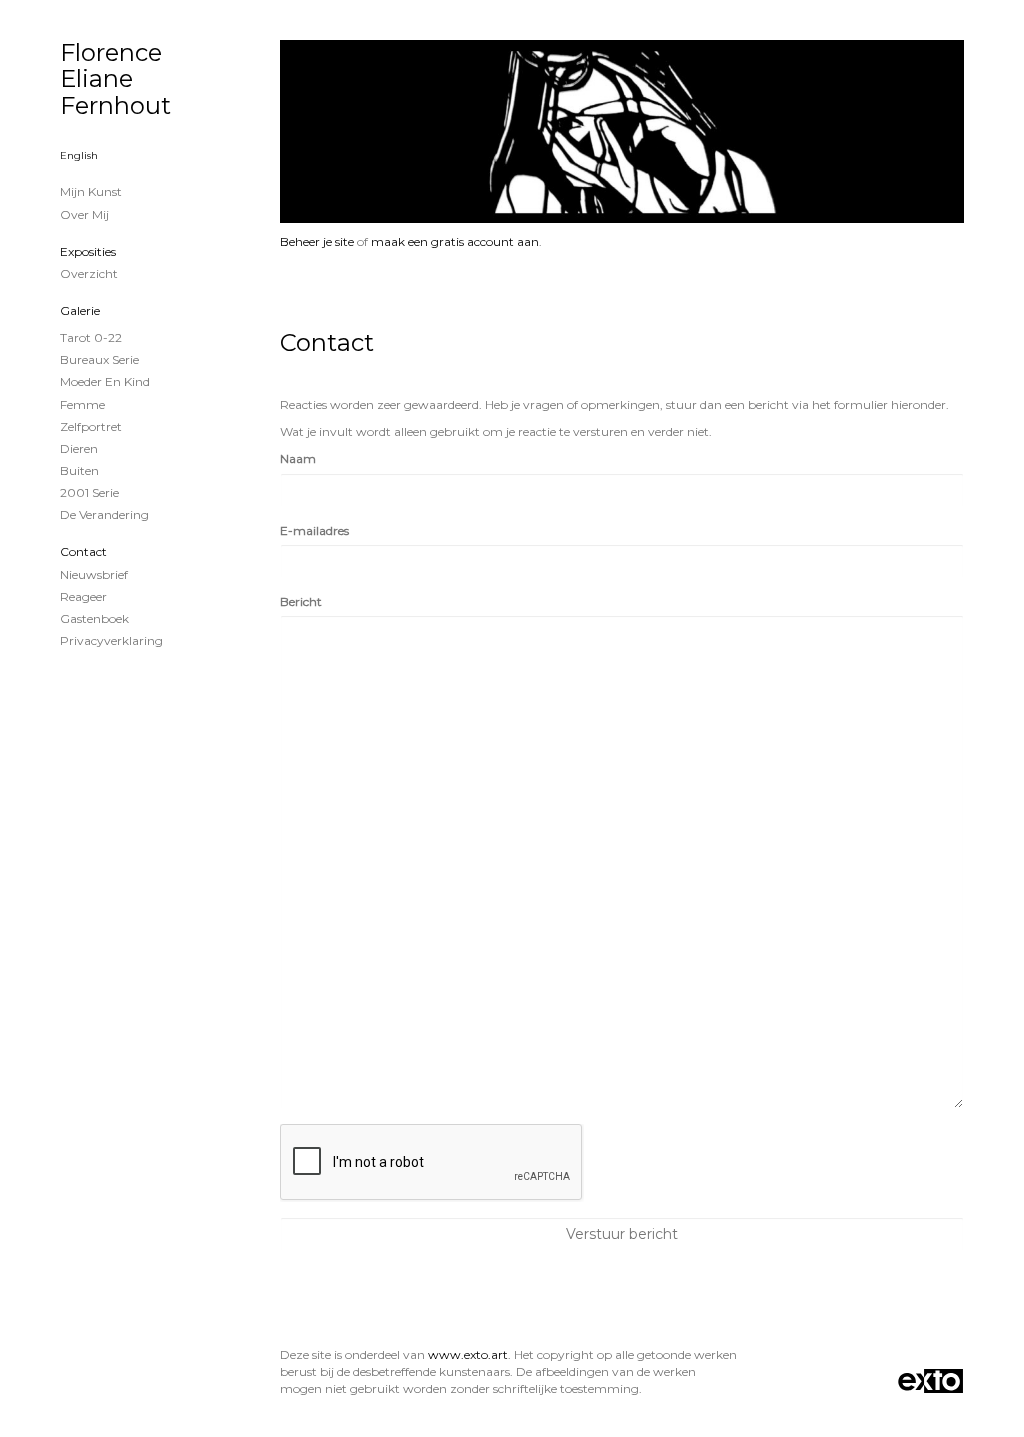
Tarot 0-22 (91, 337)
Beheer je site (317, 241)
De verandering (104, 514)
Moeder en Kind (105, 381)
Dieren (79, 448)
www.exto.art (468, 1354)
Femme (82, 404)
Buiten (79, 470)
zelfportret (91, 426)
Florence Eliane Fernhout (115, 79)
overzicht (89, 273)
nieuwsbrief (94, 574)
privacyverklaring (111, 640)
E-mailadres (314, 530)
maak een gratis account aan (455, 241)
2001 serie (89, 492)
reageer (83, 596)
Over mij (84, 214)
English (79, 155)
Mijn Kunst (91, 191)
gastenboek (94, 618)
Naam (298, 458)
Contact (83, 551)
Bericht (301, 601)
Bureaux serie (99, 359)
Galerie (80, 310)
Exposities (88, 251)
